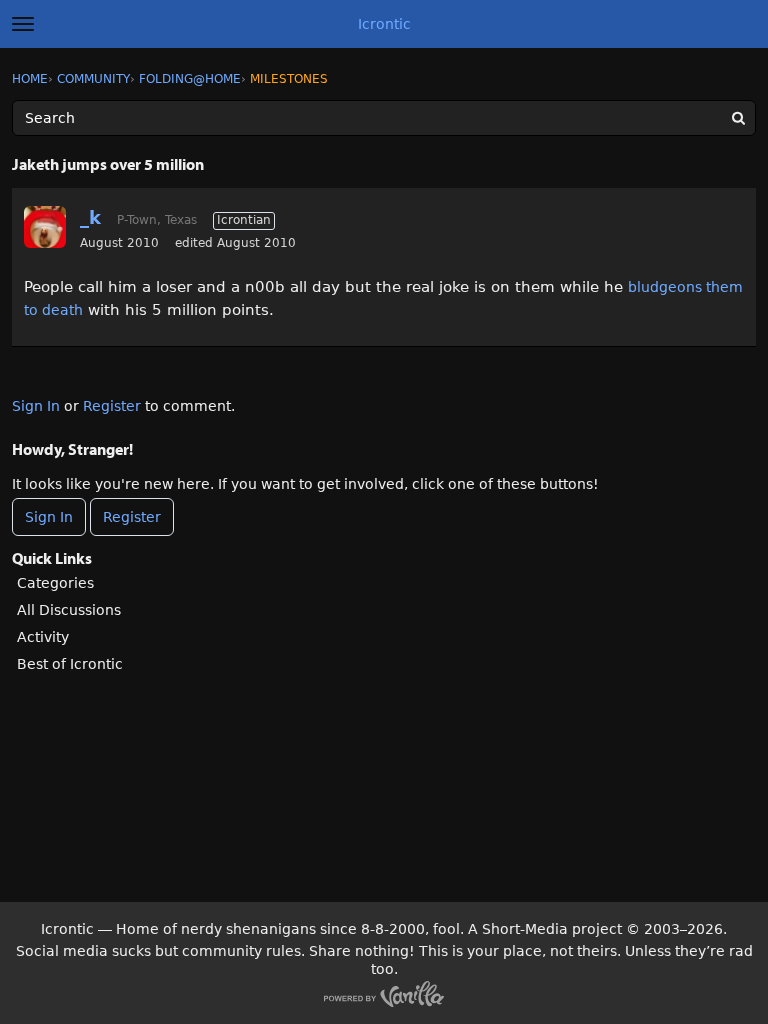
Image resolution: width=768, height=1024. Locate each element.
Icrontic (384, 24)
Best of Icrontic (70, 664)
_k (90, 217)
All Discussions (69, 610)
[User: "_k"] (45, 227)
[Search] (738, 118)
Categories (55, 583)
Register (112, 406)
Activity (43, 637)
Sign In (36, 406)
